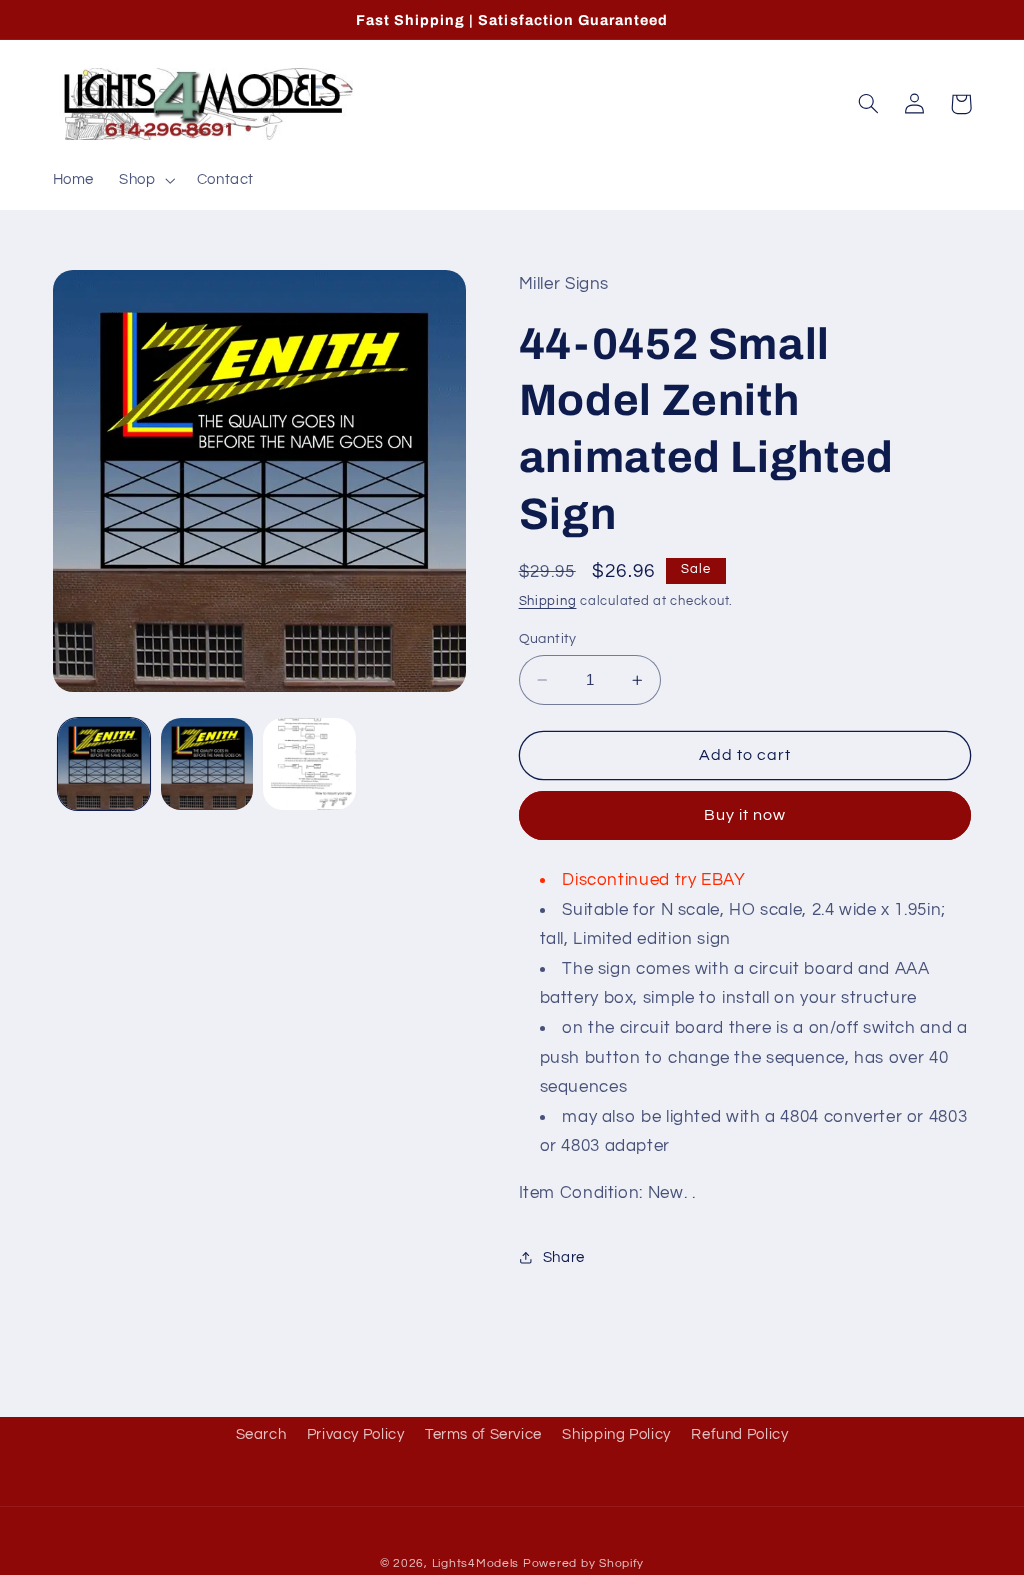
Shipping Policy (616, 1434)
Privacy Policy (356, 1434)
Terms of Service (483, 1434)
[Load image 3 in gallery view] (309, 764)
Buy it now (745, 815)
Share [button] (564, 1257)
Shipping (548, 601)
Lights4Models (476, 1563)
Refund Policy (739, 1434)
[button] (145, 180)
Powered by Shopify (583, 1563)
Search (261, 1434)
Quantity (548, 639)
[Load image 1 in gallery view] (104, 764)
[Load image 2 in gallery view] (207, 764)
